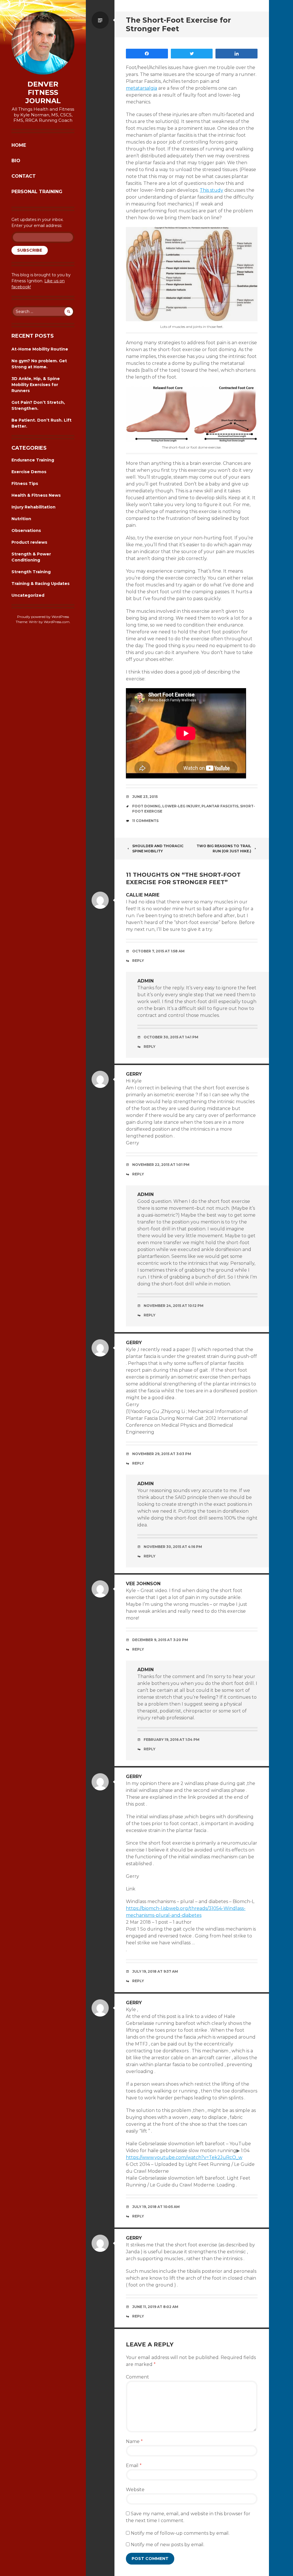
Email (134, 2466)
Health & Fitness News (36, 495)
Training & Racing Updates (40, 584)
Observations (26, 531)
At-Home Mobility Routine (40, 349)
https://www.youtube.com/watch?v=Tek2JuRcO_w (184, 2157)
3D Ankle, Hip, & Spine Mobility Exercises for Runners (36, 385)
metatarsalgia (141, 88)
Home (19, 145)
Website (135, 2490)
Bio (16, 161)
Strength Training (31, 572)
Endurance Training (33, 460)
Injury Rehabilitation (33, 507)
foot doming (146, 806)
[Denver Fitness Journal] (43, 43)
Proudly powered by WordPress (43, 617)
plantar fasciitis (220, 806)
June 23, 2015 (145, 797)
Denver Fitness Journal (43, 93)
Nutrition (21, 519)
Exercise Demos (29, 472)
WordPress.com (57, 622)
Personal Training (37, 192)
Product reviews (29, 542)
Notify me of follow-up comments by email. (180, 2533)
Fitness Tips (25, 484)
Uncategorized (28, 595)
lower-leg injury (181, 806)
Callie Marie (143, 895)
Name (134, 2441)
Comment (137, 2377)
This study (211, 190)
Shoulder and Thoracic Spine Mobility (158, 848)
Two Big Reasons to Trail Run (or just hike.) (224, 848)
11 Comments (145, 821)
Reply (138, 961)
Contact (24, 176)
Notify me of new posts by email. (168, 2545)
